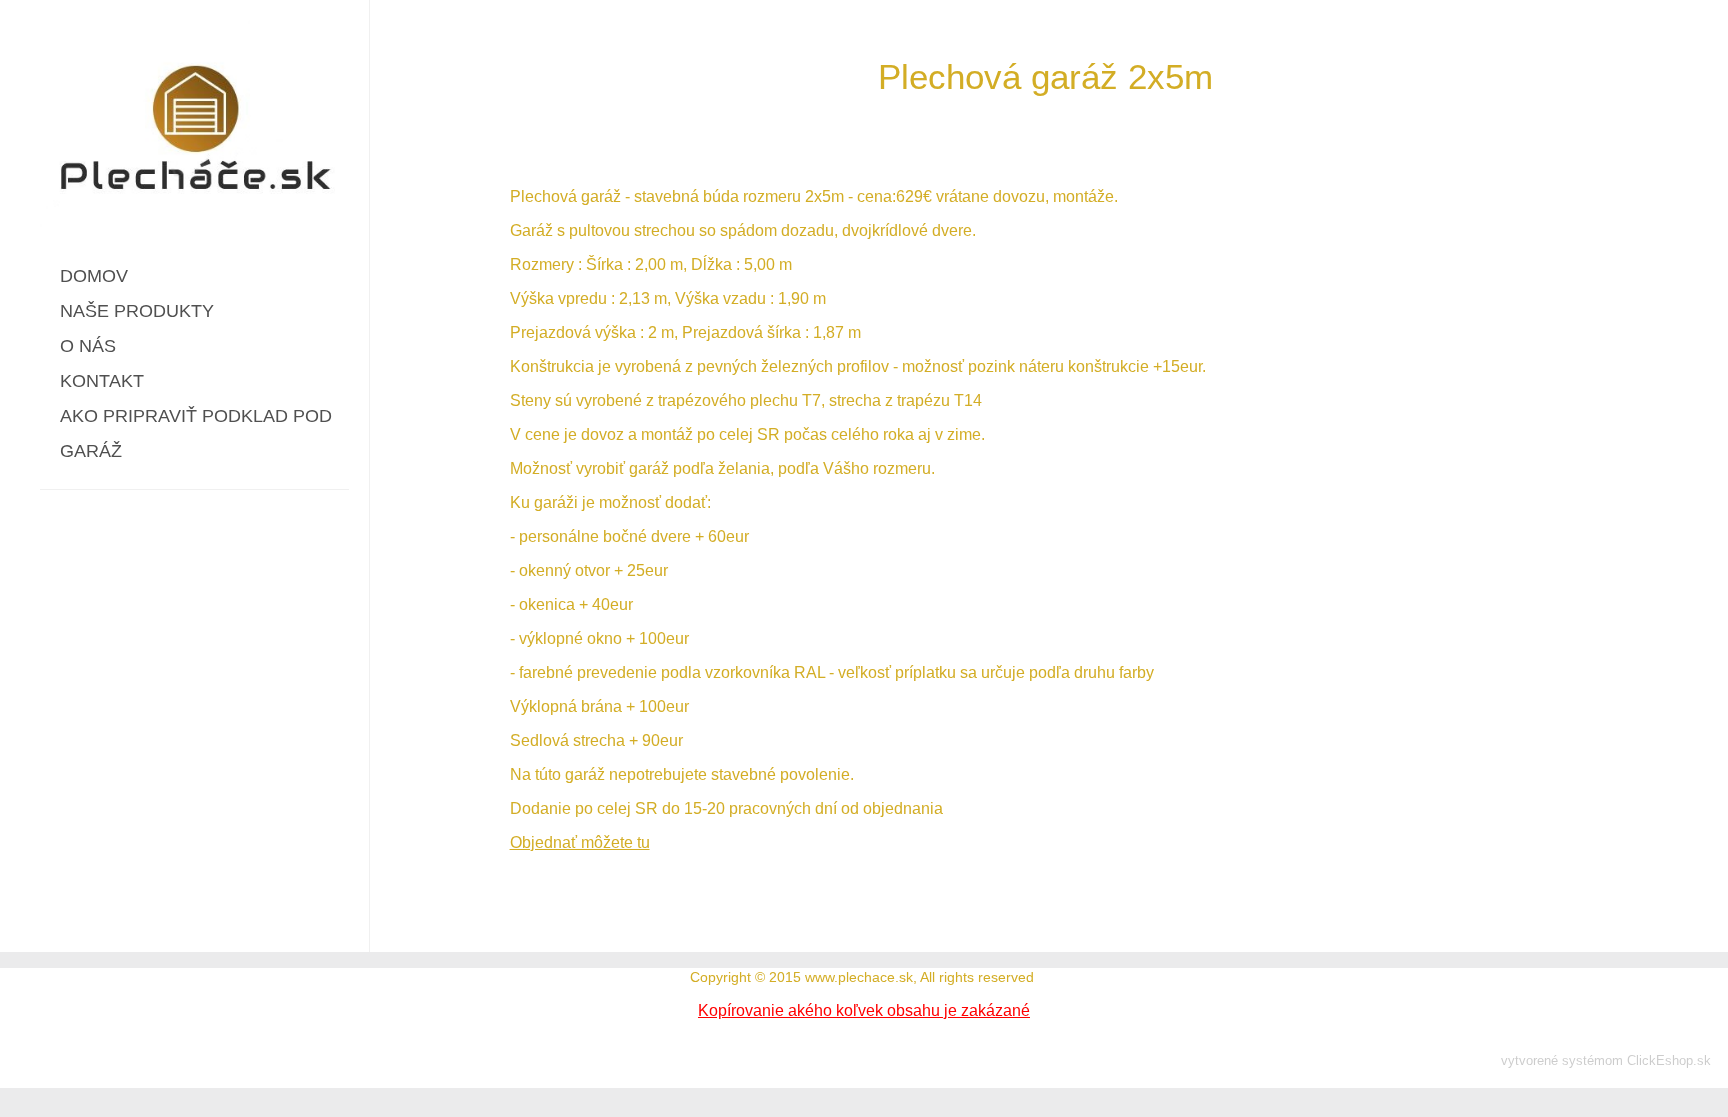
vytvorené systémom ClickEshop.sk (1606, 1060)
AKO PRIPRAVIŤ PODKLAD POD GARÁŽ (196, 433)
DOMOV (94, 276)
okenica (547, 604)
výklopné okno (570, 638)
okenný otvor (564, 570)
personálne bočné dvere (605, 536)
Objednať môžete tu (580, 842)
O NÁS (88, 346)
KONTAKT (102, 381)
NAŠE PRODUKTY (137, 311)
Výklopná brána (566, 706)
